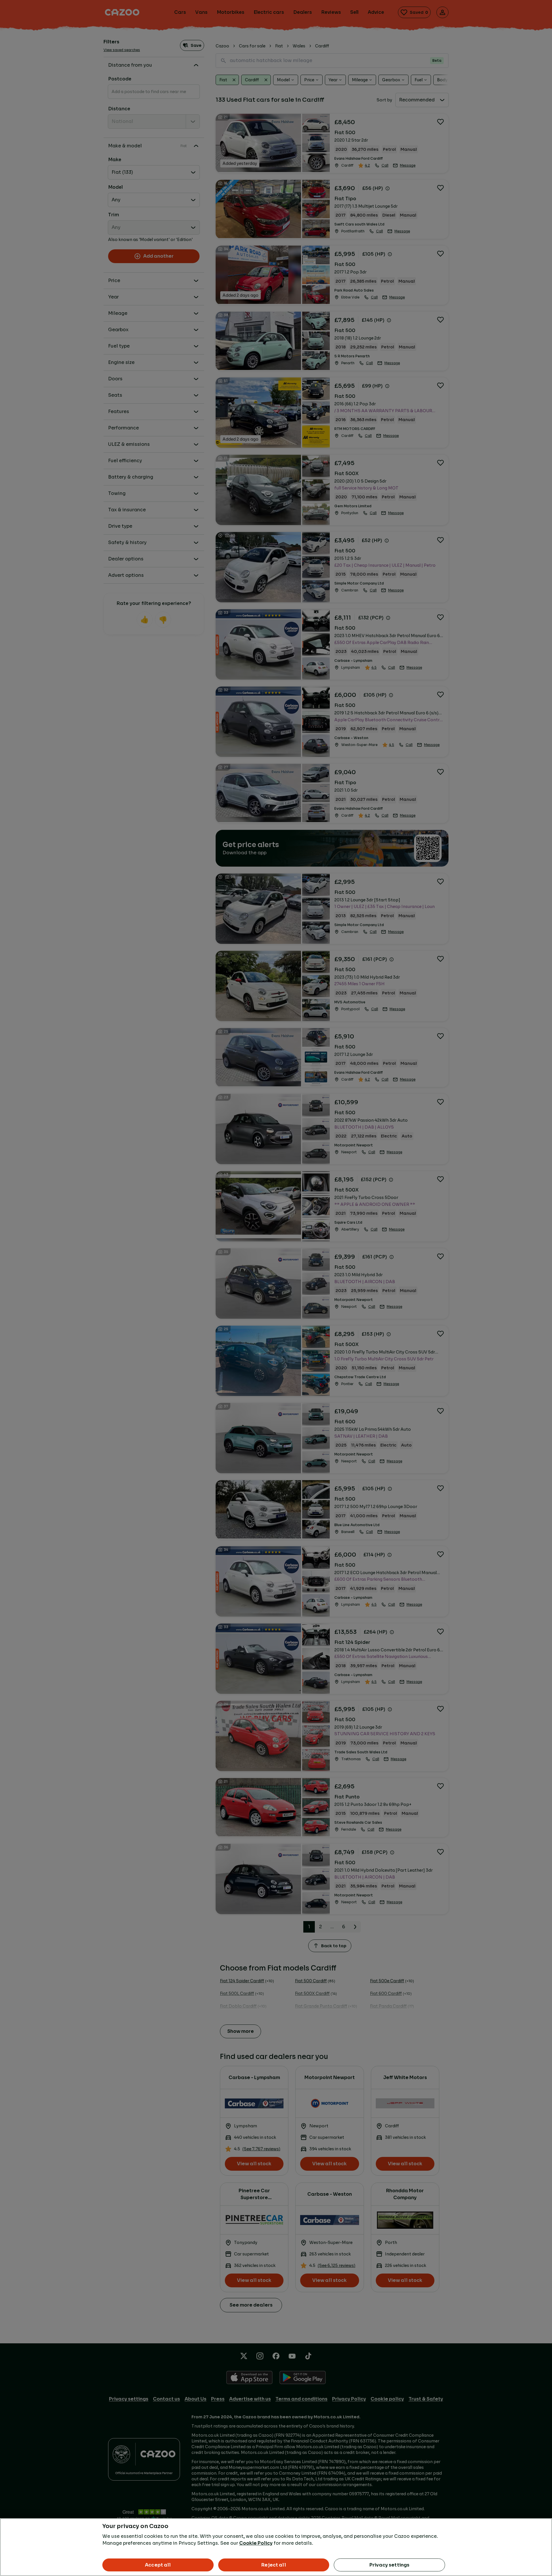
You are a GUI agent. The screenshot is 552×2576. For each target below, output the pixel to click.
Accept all (158, 2565)
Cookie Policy (256, 2543)
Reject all (274, 2565)
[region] (276, 2547)
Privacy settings (390, 2565)
